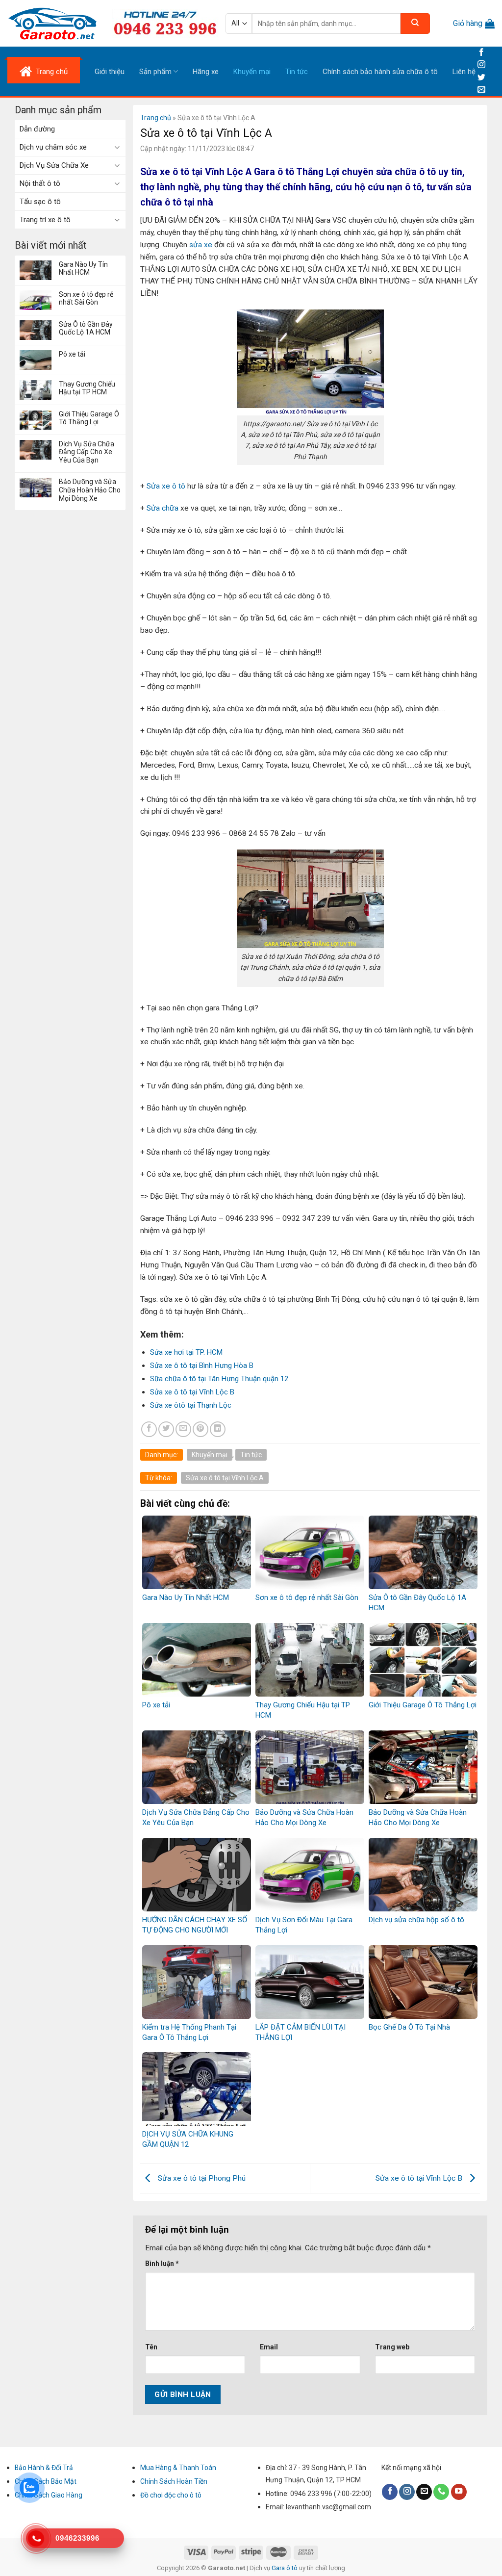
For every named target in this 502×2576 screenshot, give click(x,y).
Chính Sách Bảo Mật (46, 2481)
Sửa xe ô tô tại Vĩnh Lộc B (192, 1392)
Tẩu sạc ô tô (40, 202)
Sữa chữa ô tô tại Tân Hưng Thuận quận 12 (219, 1379)
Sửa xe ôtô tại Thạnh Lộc (191, 1405)
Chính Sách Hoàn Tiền (174, 2481)
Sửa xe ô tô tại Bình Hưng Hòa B (202, 1365)
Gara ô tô (285, 2568)
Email (269, 2347)
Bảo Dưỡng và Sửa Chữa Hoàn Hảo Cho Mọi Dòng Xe (90, 490)
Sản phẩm (155, 72)
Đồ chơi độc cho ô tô (171, 2495)
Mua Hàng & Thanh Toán (178, 2468)
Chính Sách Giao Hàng (49, 2495)
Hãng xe (206, 72)
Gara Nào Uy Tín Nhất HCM (83, 269)
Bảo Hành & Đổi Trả (44, 2468)
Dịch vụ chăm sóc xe (53, 147)
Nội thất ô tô (40, 183)
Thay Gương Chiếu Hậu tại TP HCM (87, 388)
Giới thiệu (110, 72)
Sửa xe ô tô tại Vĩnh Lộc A (225, 1478)
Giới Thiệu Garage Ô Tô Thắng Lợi (89, 418)
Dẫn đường (37, 129)
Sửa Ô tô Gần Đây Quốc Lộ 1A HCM (86, 328)
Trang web (392, 2347)
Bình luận (162, 2264)
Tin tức (297, 72)
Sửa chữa (162, 508)
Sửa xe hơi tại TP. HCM (186, 1352)
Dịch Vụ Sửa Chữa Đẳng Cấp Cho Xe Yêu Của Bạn (87, 452)
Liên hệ (464, 72)
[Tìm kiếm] (415, 24)
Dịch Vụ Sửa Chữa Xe (54, 165)
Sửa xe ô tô (166, 486)
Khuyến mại (252, 72)
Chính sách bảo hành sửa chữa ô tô (380, 72)
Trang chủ (156, 118)
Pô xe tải (72, 354)
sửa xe (200, 245)
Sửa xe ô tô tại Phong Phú (201, 2178)
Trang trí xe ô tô (45, 220)
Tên (151, 2347)
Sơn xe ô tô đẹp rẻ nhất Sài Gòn (86, 298)
